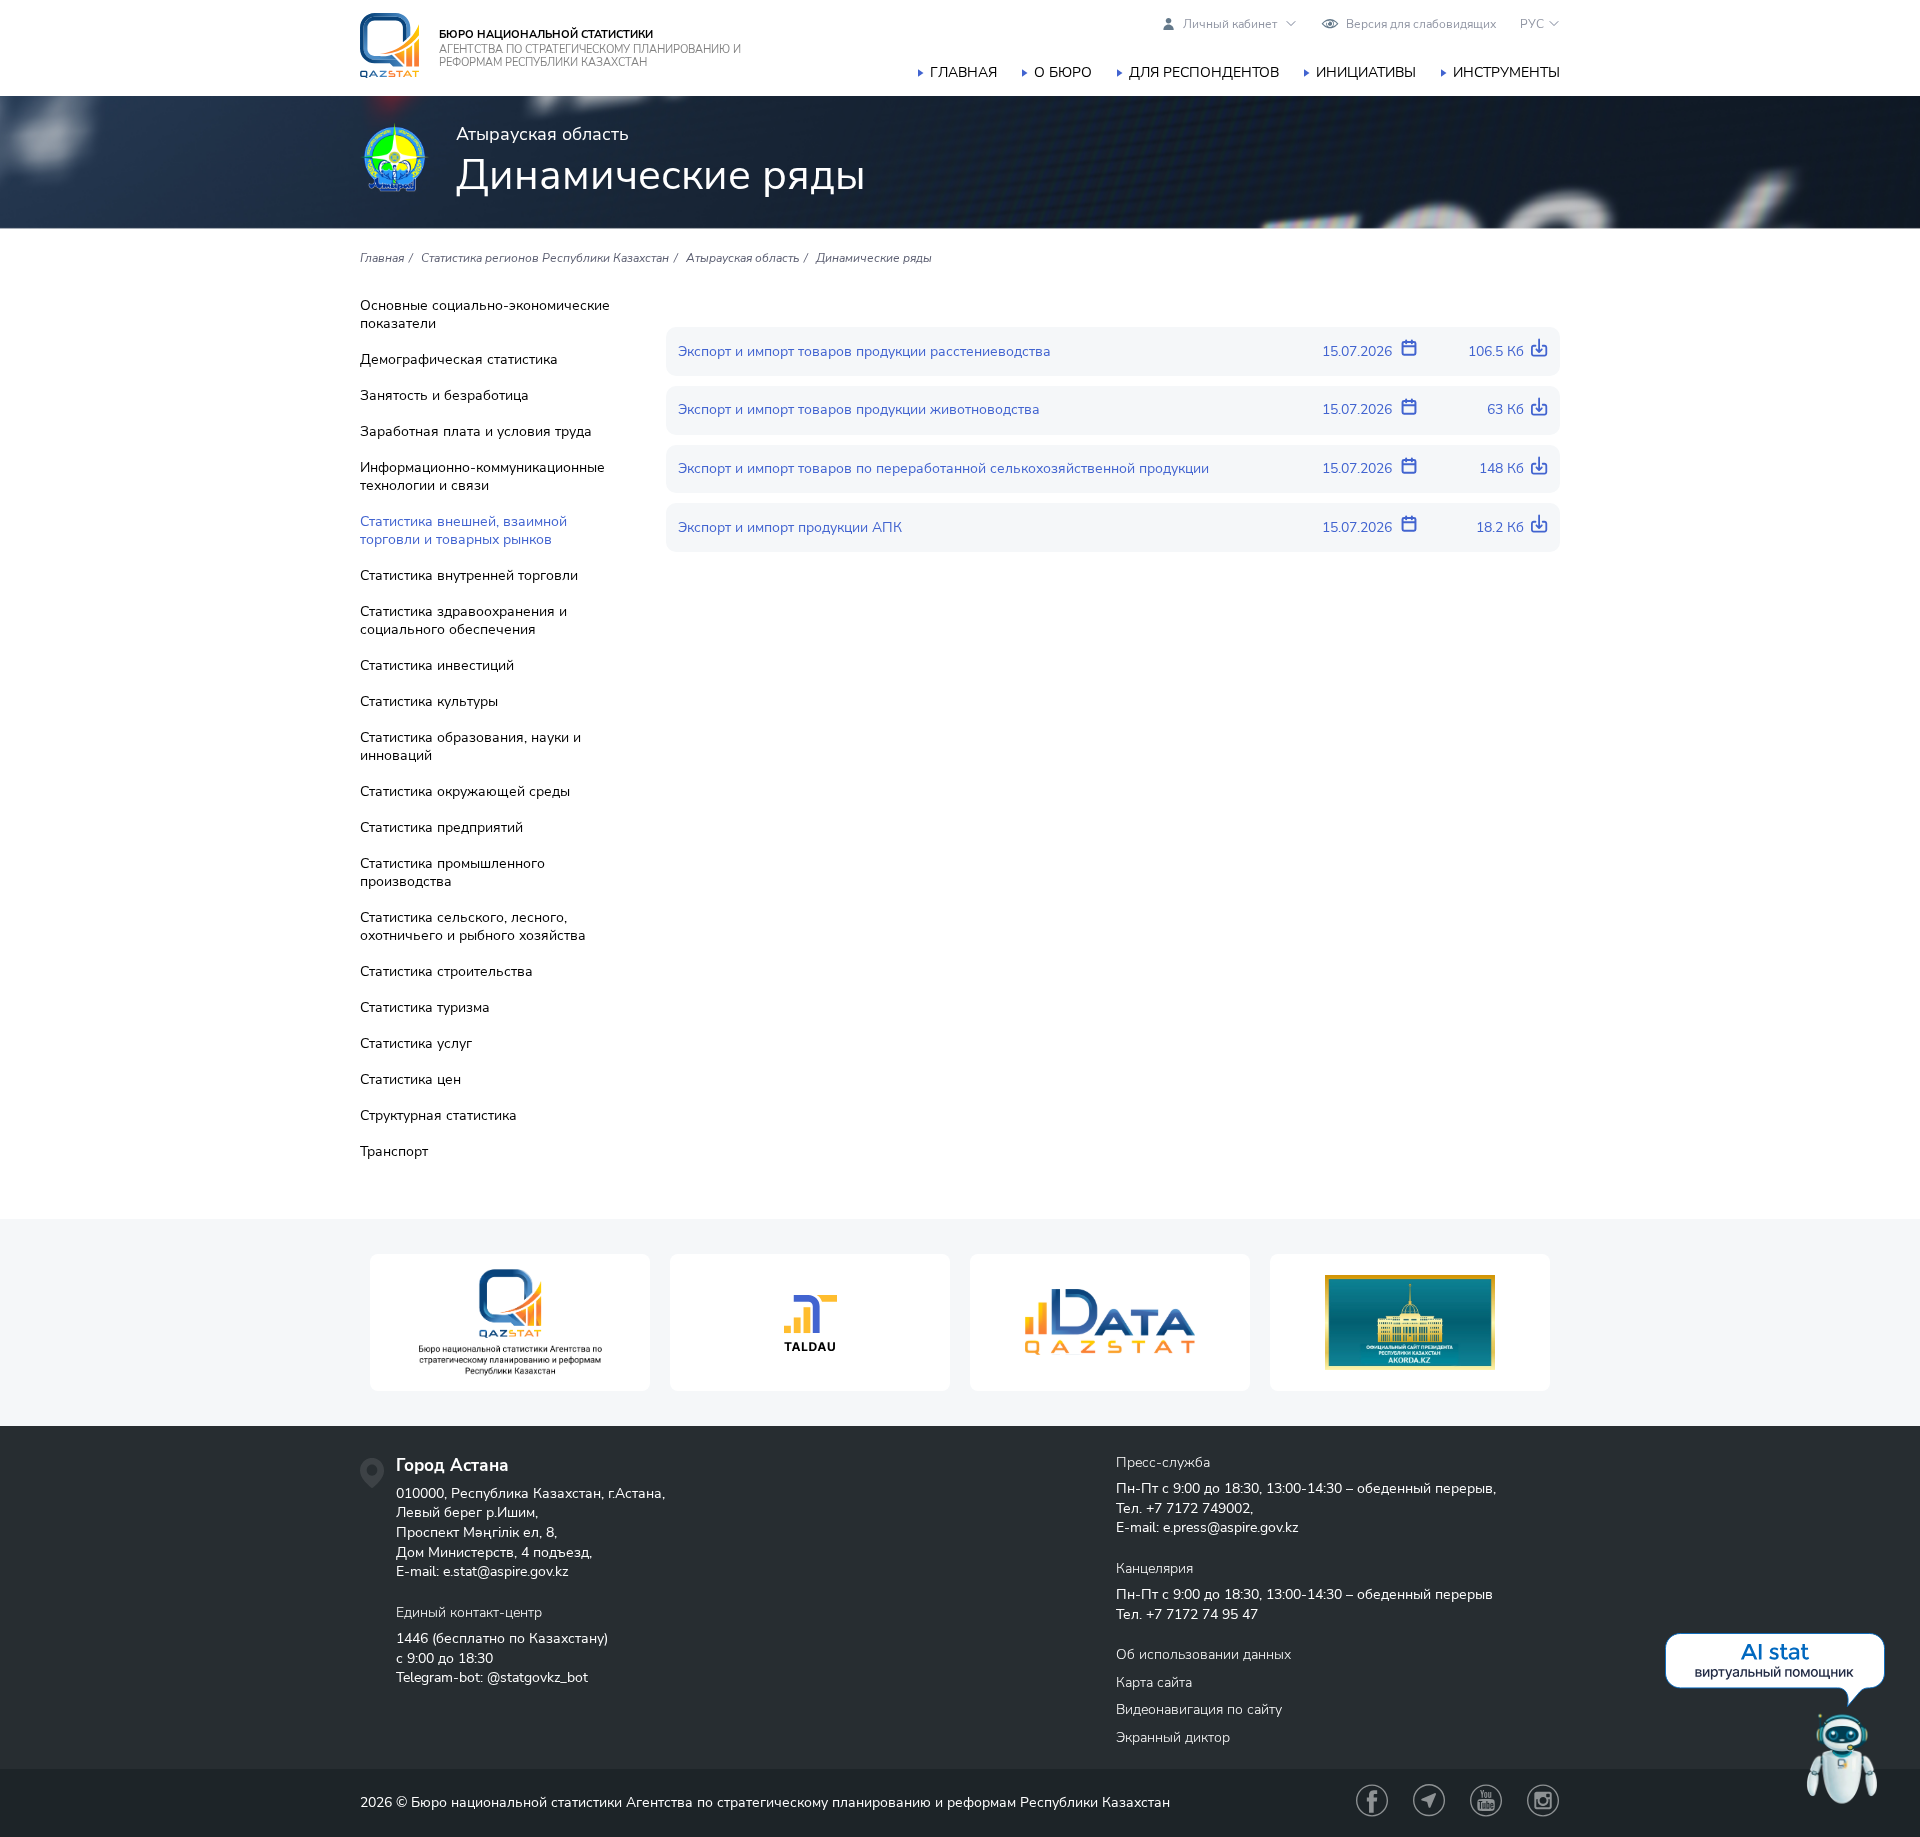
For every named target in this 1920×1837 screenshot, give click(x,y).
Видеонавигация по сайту (1199, 1709)
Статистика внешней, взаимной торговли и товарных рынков (463, 531)
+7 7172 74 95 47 (1202, 1614)
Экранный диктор (1173, 1737)
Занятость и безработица (444, 396)
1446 (412, 1638)
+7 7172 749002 (1198, 1508)
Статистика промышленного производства (452, 873)
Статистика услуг (416, 1044)
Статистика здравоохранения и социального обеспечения (463, 621)
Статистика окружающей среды (465, 792)
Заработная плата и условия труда (476, 432)
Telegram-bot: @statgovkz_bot (492, 1677)
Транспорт (394, 1152)
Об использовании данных (1203, 1654)
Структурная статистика (438, 1116)
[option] (510, 1322)
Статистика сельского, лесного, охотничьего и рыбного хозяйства (473, 927)
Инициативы (1366, 72)
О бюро (1063, 72)
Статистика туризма (425, 1008)
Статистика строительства (446, 972)
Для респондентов (1204, 72)
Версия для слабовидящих (1421, 24)
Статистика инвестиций (437, 666)
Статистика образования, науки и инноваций (470, 747)
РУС (1532, 24)
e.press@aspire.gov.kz (1230, 1527)
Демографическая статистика (459, 360)
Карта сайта (1154, 1682)
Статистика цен (410, 1080)
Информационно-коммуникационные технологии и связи (482, 477)
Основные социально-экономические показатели (485, 315)
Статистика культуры (429, 702)
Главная (963, 72)
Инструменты (1506, 72)
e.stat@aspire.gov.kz (505, 1571)
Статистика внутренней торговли (469, 576)
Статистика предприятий (441, 828)
